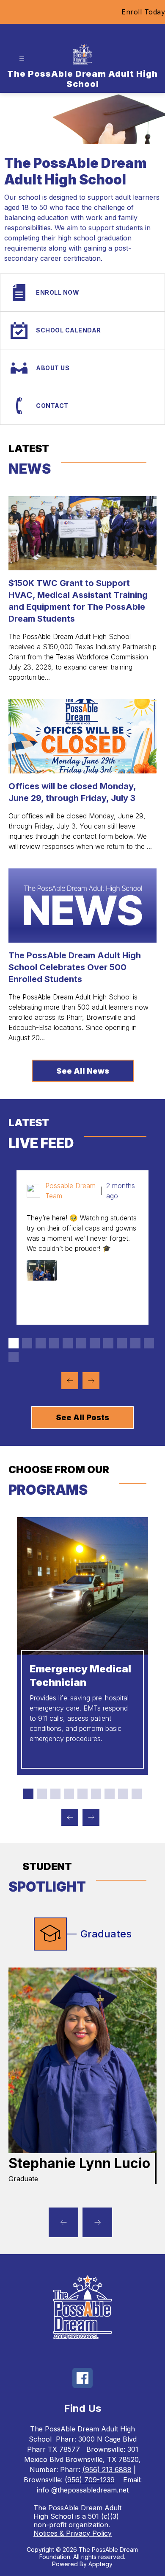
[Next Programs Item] (91, 1817)
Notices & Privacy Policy (73, 2533)
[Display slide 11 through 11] (149, 1343)
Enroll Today (143, 12)
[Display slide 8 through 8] (108, 1343)
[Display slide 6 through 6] (81, 1343)
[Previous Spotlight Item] (63, 2222)
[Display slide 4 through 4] (54, 1343)
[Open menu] (22, 59)
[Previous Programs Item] (70, 1817)
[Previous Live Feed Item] (70, 1381)
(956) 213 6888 (107, 2470)
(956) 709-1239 (90, 2480)
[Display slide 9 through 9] (122, 1343)
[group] (82, 2076)
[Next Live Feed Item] (91, 1381)
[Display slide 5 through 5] (68, 1343)
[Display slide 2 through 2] (27, 1343)
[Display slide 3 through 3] (41, 1343)
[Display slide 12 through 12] (14, 1357)
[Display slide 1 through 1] (14, 1343)
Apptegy (100, 2564)
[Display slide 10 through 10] (135, 1343)
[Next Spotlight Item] (97, 2222)
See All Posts (82, 1417)
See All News (83, 1071)
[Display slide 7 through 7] (95, 1343)
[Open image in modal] (42, 1270)
